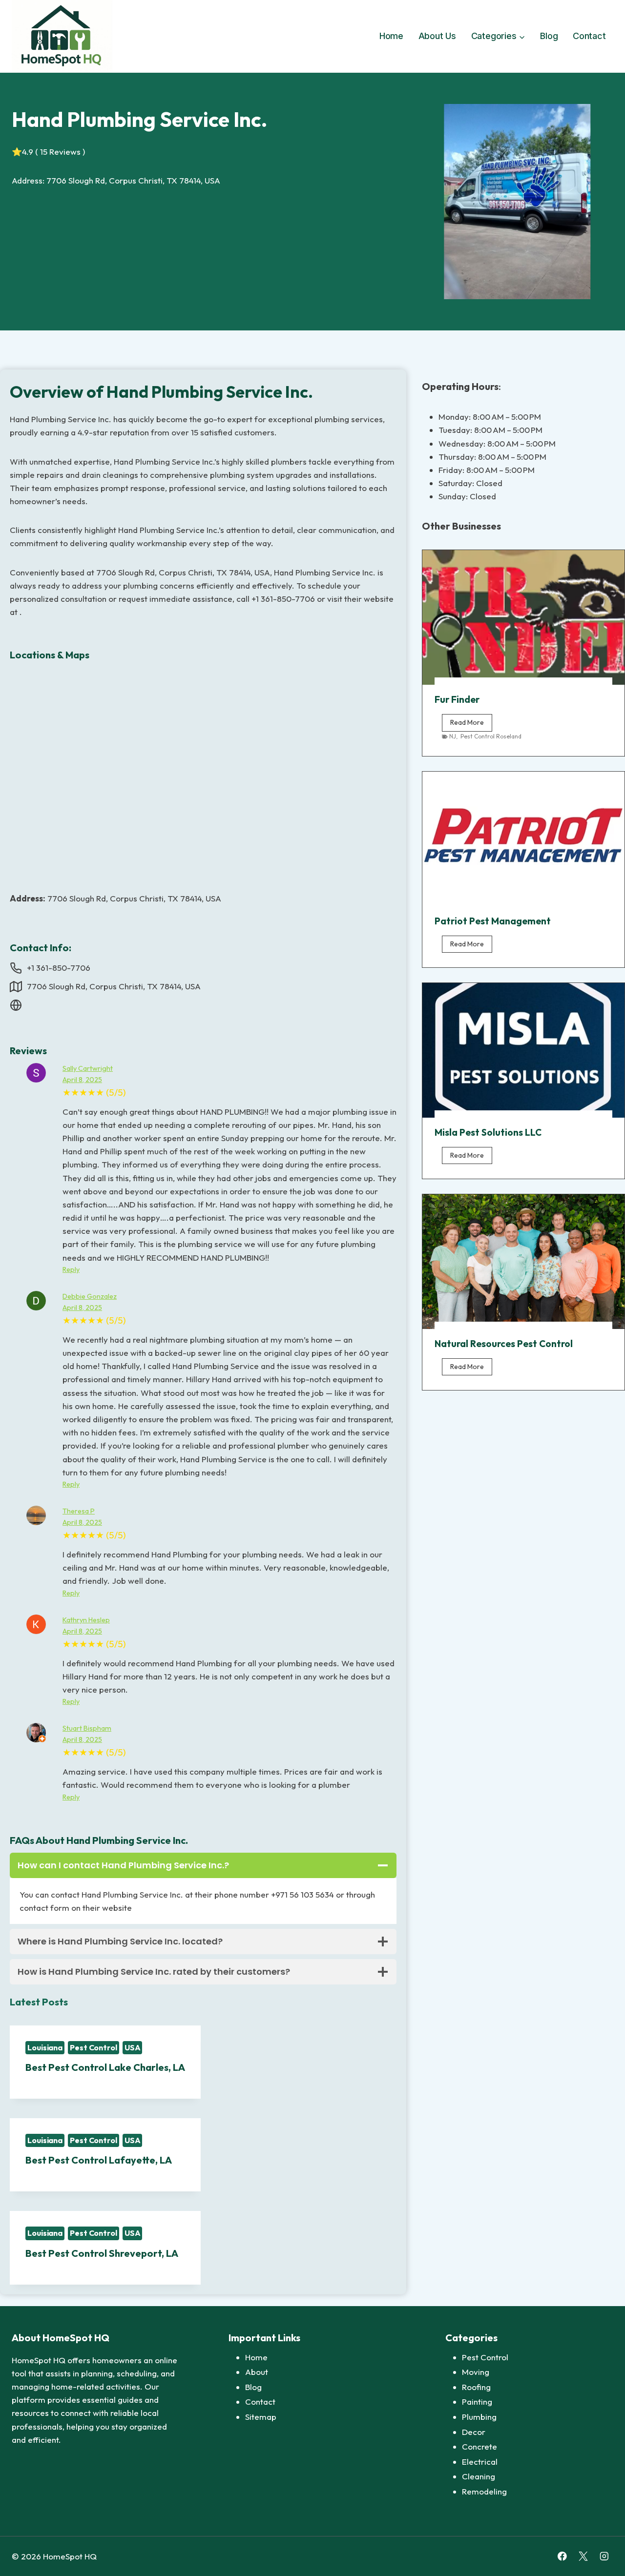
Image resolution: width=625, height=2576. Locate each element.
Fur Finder (457, 699)
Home (391, 36)
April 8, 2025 (82, 1080)
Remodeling (484, 2491)
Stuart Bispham (87, 1728)
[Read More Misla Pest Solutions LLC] (523, 1050)
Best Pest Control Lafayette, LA (99, 2160)
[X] (583, 2556)
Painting (477, 2402)
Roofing (476, 2387)
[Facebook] (562, 2556)
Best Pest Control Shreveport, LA (102, 2253)
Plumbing (479, 2417)
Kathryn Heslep (86, 1620)
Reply (71, 1269)
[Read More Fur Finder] (523, 617)
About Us (437, 36)
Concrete (479, 2446)
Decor (474, 2432)
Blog (549, 36)
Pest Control (94, 2047)
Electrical (480, 2462)
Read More (471, 724)
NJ (453, 736)
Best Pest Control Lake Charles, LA (105, 2067)
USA (133, 2047)
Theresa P (79, 1511)
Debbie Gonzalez (90, 1296)
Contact (589, 36)
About (257, 2372)
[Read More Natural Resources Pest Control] (523, 1262)
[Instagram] (604, 2556)
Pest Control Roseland (491, 736)
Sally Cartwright (88, 1068)
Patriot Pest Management (493, 921)
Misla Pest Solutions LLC (488, 1132)
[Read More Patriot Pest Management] (523, 839)
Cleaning (479, 2476)
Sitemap (261, 2417)
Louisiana (45, 2047)
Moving (476, 2372)
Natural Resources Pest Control (504, 1344)
